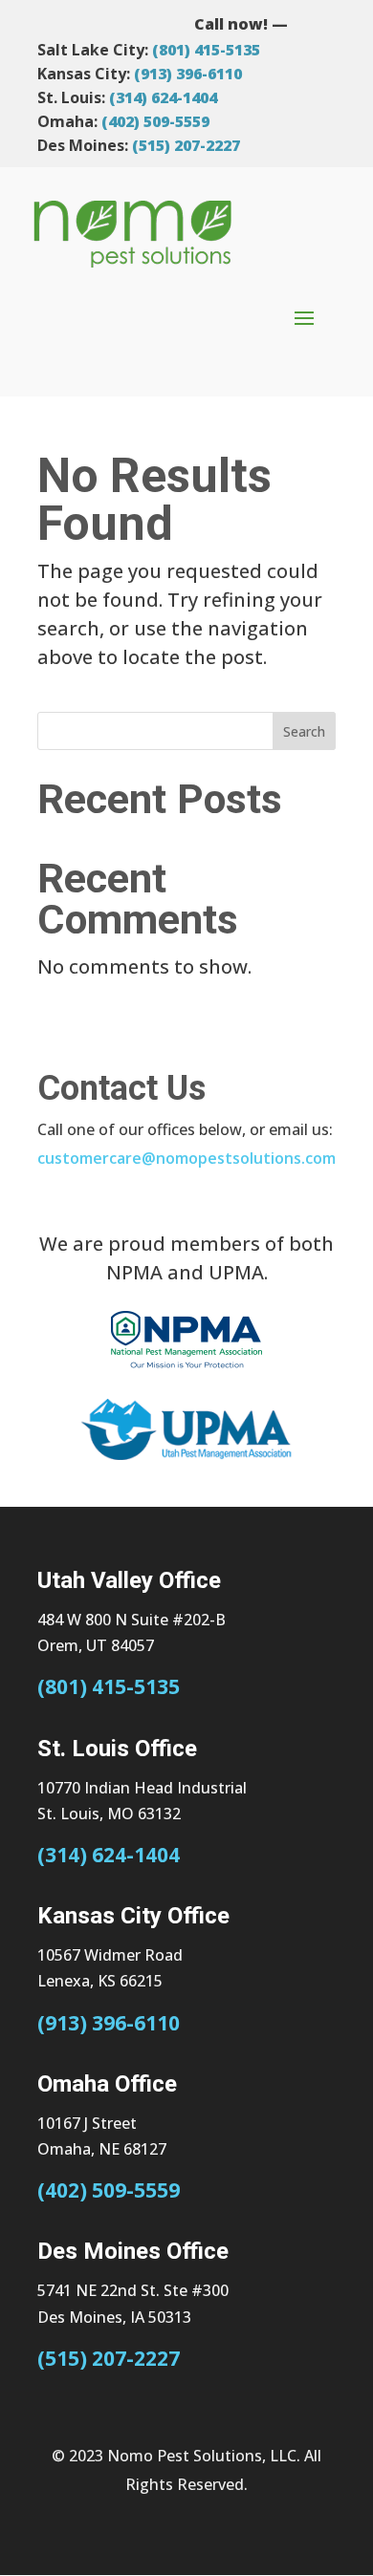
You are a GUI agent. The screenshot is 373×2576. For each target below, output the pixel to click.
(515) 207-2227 (186, 145)
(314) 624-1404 (163, 97)
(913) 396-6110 (188, 74)
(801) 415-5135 (206, 50)
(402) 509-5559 (155, 121)
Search (304, 731)
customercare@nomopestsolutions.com (186, 1158)
